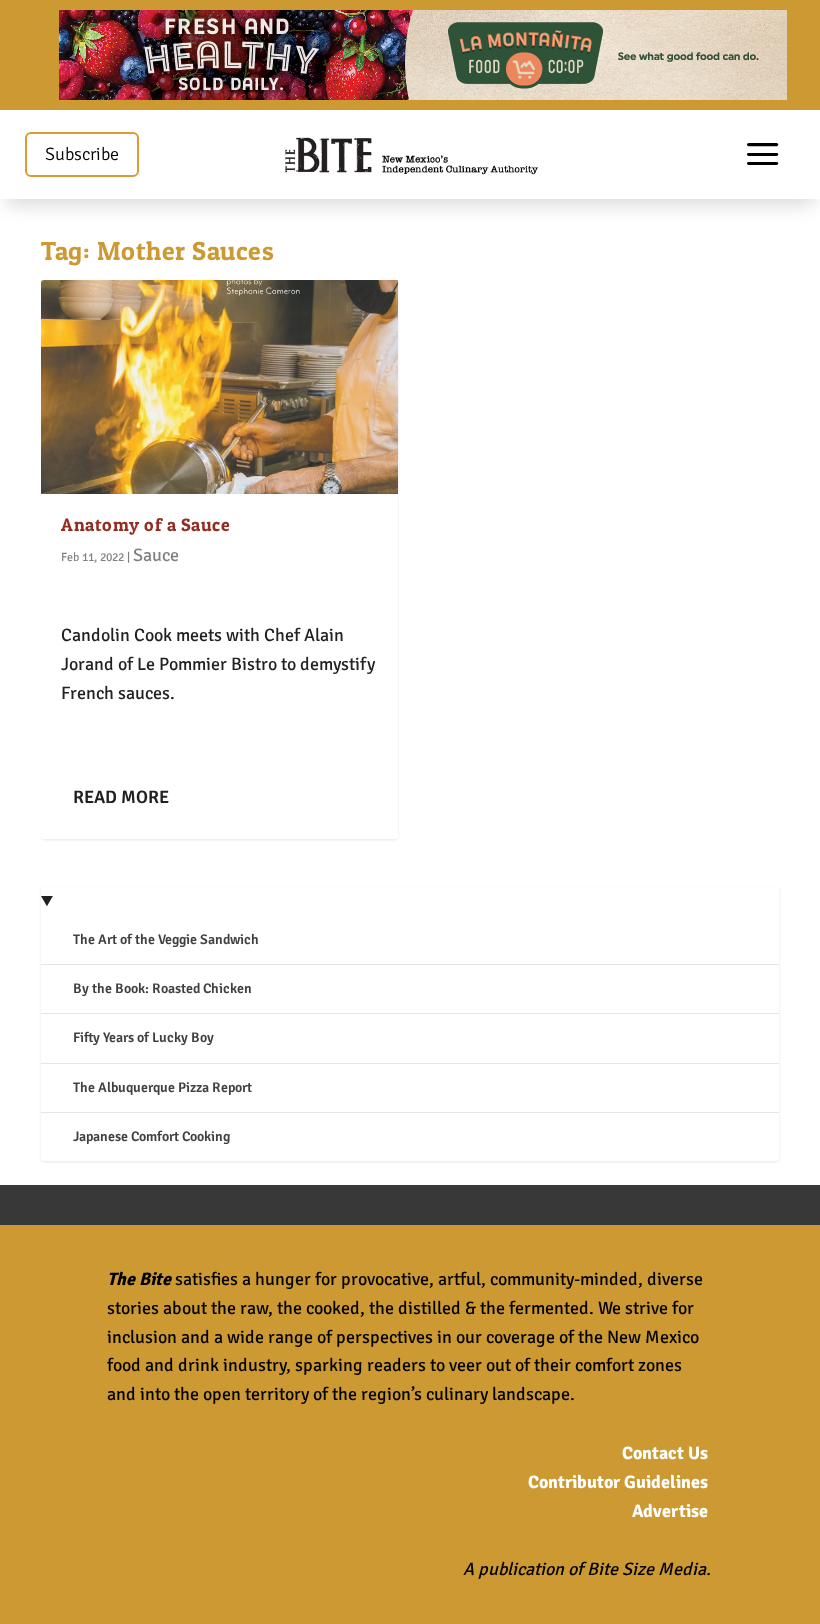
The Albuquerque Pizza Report (162, 1087)
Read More (121, 797)
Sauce (156, 555)
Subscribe (82, 154)
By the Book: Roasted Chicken (162, 988)
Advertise (670, 1511)
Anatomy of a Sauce (145, 524)
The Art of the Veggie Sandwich (166, 939)
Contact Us (665, 1453)
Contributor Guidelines (618, 1482)
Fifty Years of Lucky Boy (143, 1037)
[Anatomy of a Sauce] (219, 387)
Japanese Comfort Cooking (151, 1136)
